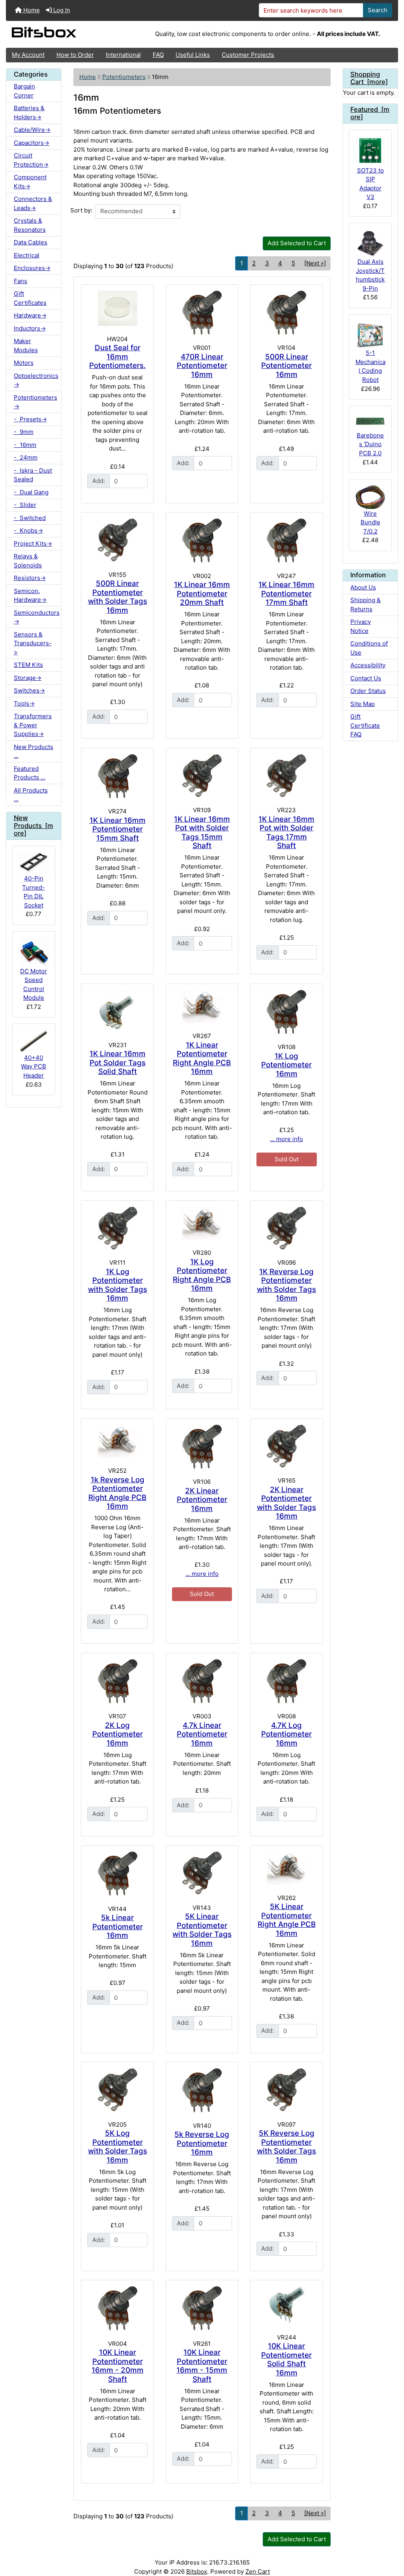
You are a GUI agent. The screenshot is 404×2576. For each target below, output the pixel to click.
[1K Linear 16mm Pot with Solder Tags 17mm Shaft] (286, 776)
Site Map (363, 704)
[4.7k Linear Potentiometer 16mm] (202, 1681)
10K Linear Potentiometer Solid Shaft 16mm (286, 2359)
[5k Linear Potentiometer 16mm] (117, 1874)
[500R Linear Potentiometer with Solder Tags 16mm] (117, 540)
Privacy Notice (361, 626)
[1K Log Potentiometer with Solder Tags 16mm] (117, 1228)
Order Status (368, 691)
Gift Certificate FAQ (365, 725)
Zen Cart (258, 2571)
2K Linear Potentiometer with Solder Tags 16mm (286, 1503)
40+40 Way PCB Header (34, 1066)
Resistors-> (30, 578)
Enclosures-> (32, 268)
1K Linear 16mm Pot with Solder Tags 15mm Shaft (202, 833)
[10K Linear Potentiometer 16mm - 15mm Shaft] (202, 2308)
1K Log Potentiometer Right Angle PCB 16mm (202, 1275)
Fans (21, 281)
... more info (286, 1139)
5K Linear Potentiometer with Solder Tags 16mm (202, 1930)
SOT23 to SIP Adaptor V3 (370, 184)
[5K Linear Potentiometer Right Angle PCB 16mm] (286, 1868)
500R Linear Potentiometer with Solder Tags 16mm (118, 597)
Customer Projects (248, 55)
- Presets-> (30, 419)
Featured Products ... (30, 773)
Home (31, 10)
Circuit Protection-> (31, 160)
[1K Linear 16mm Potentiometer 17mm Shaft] (286, 541)
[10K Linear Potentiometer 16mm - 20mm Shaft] (117, 2308)
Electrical (27, 255)
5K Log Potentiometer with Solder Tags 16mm (118, 2147)
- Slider (25, 505)
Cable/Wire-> (32, 130)
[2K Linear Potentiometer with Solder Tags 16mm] (286, 1446)
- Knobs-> (28, 530)
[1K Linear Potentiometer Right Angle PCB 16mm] (202, 1006)
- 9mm (24, 432)
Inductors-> (30, 328)
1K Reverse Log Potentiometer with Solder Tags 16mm (286, 1285)
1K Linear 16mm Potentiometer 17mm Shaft (286, 593)
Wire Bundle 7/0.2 (370, 522)
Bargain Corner (24, 91)
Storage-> (28, 678)
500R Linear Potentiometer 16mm (286, 366)
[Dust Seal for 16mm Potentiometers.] (117, 308)
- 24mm (26, 457)
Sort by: (81, 210)
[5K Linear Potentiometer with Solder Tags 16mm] (202, 1873)
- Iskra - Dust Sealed (33, 475)
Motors (24, 363)
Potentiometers (124, 77)
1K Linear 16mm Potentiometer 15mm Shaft (118, 829)
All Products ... (31, 795)
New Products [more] (34, 826)
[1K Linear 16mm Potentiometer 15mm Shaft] (117, 776)
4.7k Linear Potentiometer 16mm (202, 1734)
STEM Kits (28, 665)
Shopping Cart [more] (369, 78)
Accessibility (368, 665)
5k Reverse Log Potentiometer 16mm (202, 2143)
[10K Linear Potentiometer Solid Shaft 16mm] (286, 2305)
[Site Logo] (71, 34)
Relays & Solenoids (28, 561)
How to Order (75, 55)
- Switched (30, 518)
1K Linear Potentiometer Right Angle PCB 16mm (202, 1058)
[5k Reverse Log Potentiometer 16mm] (202, 2090)
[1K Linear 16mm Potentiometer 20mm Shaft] (202, 541)
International (123, 55)
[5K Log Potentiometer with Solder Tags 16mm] (117, 2090)
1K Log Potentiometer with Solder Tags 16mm (118, 1285)
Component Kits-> (30, 182)
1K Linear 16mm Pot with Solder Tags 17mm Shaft (286, 833)
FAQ (158, 55)
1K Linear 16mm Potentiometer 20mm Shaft (202, 593)
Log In (61, 10)
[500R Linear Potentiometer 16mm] (286, 313)
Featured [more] (370, 113)
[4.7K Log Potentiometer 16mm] (286, 1681)
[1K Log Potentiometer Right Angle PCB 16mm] (202, 1223)
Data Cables (31, 242)
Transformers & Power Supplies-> (33, 725)
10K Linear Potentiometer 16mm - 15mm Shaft (202, 2366)
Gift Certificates (30, 298)
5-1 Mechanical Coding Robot (370, 366)
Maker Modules (26, 345)
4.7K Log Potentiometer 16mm (286, 1734)
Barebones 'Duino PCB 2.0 (370, 444)
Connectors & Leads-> (33, 203)
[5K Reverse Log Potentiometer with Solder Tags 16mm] (286, 2090)
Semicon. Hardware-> (30, 595)
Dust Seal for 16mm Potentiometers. (117, 357)
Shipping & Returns (366, 605)
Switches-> (29, 690)
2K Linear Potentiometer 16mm (202, 1500)
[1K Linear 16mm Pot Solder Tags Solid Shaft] (117, 1011)
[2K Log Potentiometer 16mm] (117, 1681)
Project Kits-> (33, 544)
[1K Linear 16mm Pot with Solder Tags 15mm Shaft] (202, 776)
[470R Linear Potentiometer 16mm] (202, 313)
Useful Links (193, 55)
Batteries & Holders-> (29, 113)
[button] (391, 2539)
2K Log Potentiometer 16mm (118, 1734)
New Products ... (34, 751)
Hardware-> (30, 315)
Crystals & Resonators (30, 225)
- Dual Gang (31, 492)
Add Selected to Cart (297, 243)
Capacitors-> (32, 143)
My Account (28, 55)
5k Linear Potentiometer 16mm (118, 1926)
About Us (363, 587)
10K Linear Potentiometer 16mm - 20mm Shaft (118, 2366)
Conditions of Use (369, 648)
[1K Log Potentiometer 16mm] (286, 1012)
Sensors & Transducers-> (33, 643)
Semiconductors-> (37, 617)
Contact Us (366, 678)
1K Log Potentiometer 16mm (286, 1065)
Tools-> (24, 703)
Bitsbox (197, 2571)
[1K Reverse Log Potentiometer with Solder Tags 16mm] (286, 1228)
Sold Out (287, 1159)
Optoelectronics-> (36, 380)
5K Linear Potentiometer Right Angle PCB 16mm (287, 1920)
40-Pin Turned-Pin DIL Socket (34, 892)
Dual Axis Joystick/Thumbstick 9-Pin (370, 275)
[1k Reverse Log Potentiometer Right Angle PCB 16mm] (117, 1441)
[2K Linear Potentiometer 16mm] (202, 1447)
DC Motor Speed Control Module (34, 985)
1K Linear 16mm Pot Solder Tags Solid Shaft (118, 1063)
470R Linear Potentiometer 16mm (202, 366)
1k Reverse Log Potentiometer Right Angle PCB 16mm (117, 1493)
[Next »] (315, 263)
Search (378, 10)
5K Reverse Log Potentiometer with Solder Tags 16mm (286, 2147)
